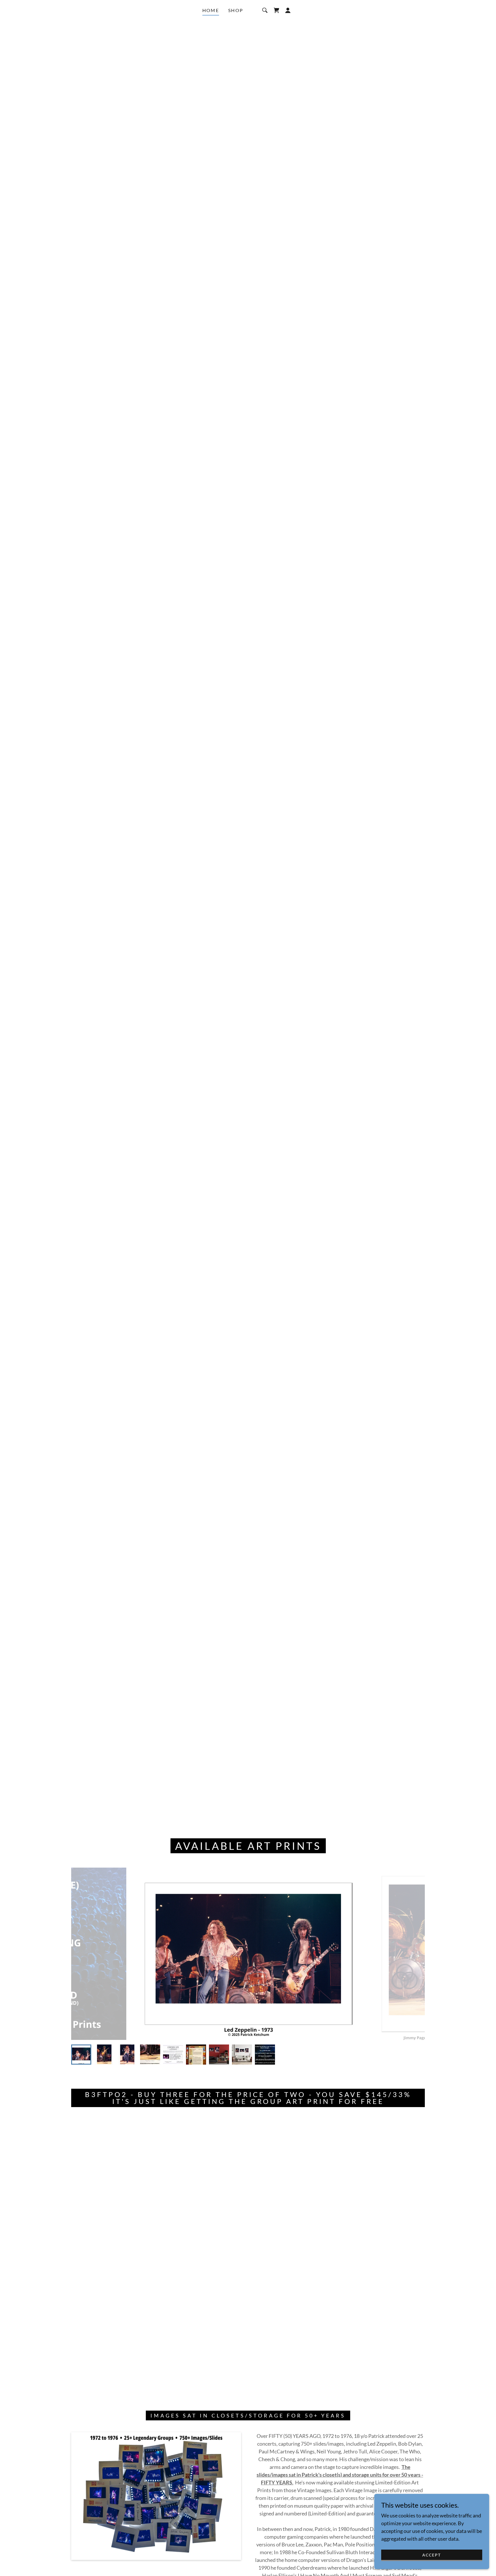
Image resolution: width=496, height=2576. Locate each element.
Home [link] (211, 10)
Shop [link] (236, 10)
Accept (432, 2555)
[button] (276, 10)
